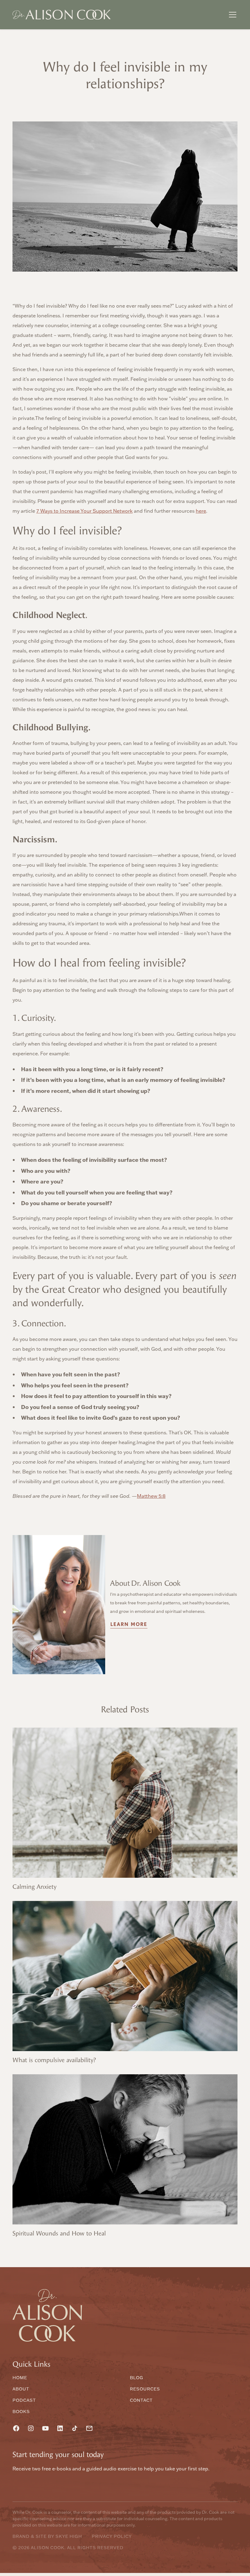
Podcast (24, 2400)
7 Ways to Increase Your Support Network (84, 511)
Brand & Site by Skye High (47, 2536)
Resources (145, 2389)
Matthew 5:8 (151, 1496)
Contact (141, 2400)
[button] (231, 15)
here (201, 511)
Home (20, 2378)
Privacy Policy (112, 2536)
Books (21, 2412)
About (21, 2389)
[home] (62, 15)
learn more (129, 1624)
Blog (137, 2378)
